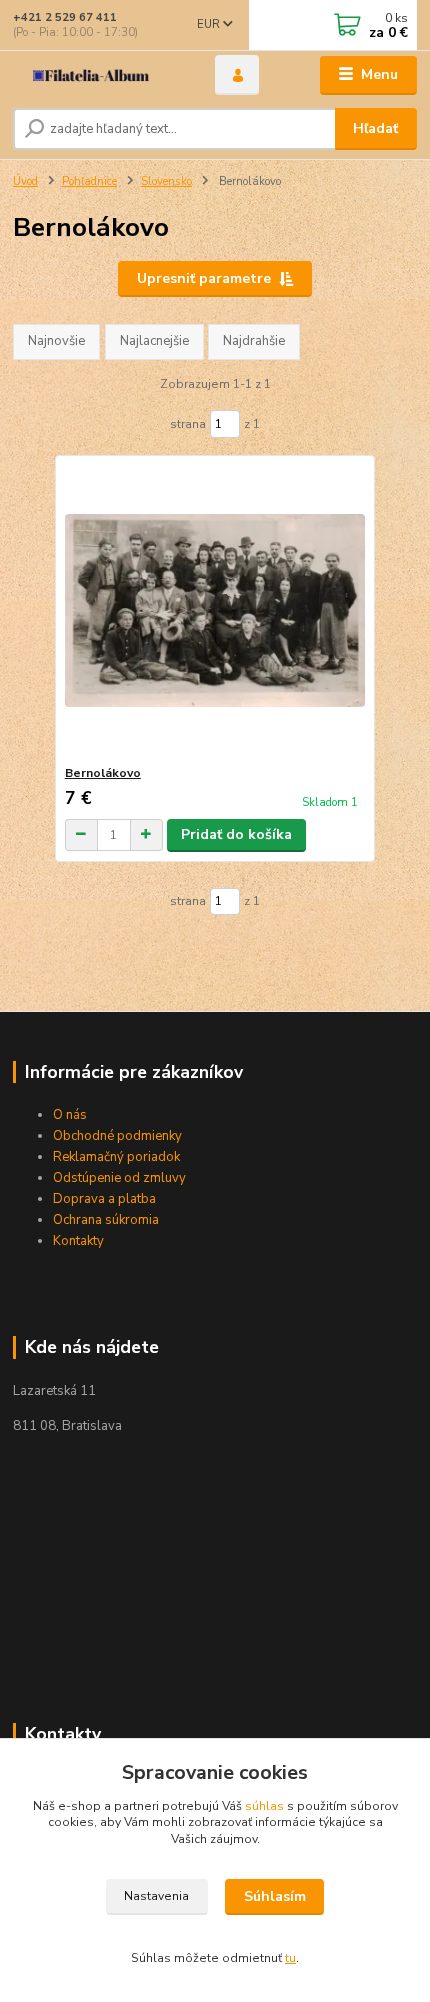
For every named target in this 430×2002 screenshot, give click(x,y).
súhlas (264, 1806)
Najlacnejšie (154, 341)
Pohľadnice (89, 181)
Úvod (25, 181)
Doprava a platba (106, 1199)
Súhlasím (275, 1896)
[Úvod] (97, 75)
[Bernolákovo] (215, 610)
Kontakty (78, 1241)
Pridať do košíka (236, 834)
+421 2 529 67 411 (65, 17)
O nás (70, 1115)
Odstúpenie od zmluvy (119, 1178)
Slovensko (166, 181)
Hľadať (375, 128)
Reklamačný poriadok (118, 1157)
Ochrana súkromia (106, 1220)
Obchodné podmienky (117, 1136)
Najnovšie (56, 341)
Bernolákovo (103, 773)
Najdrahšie (254, 341)
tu (290, 1958)
